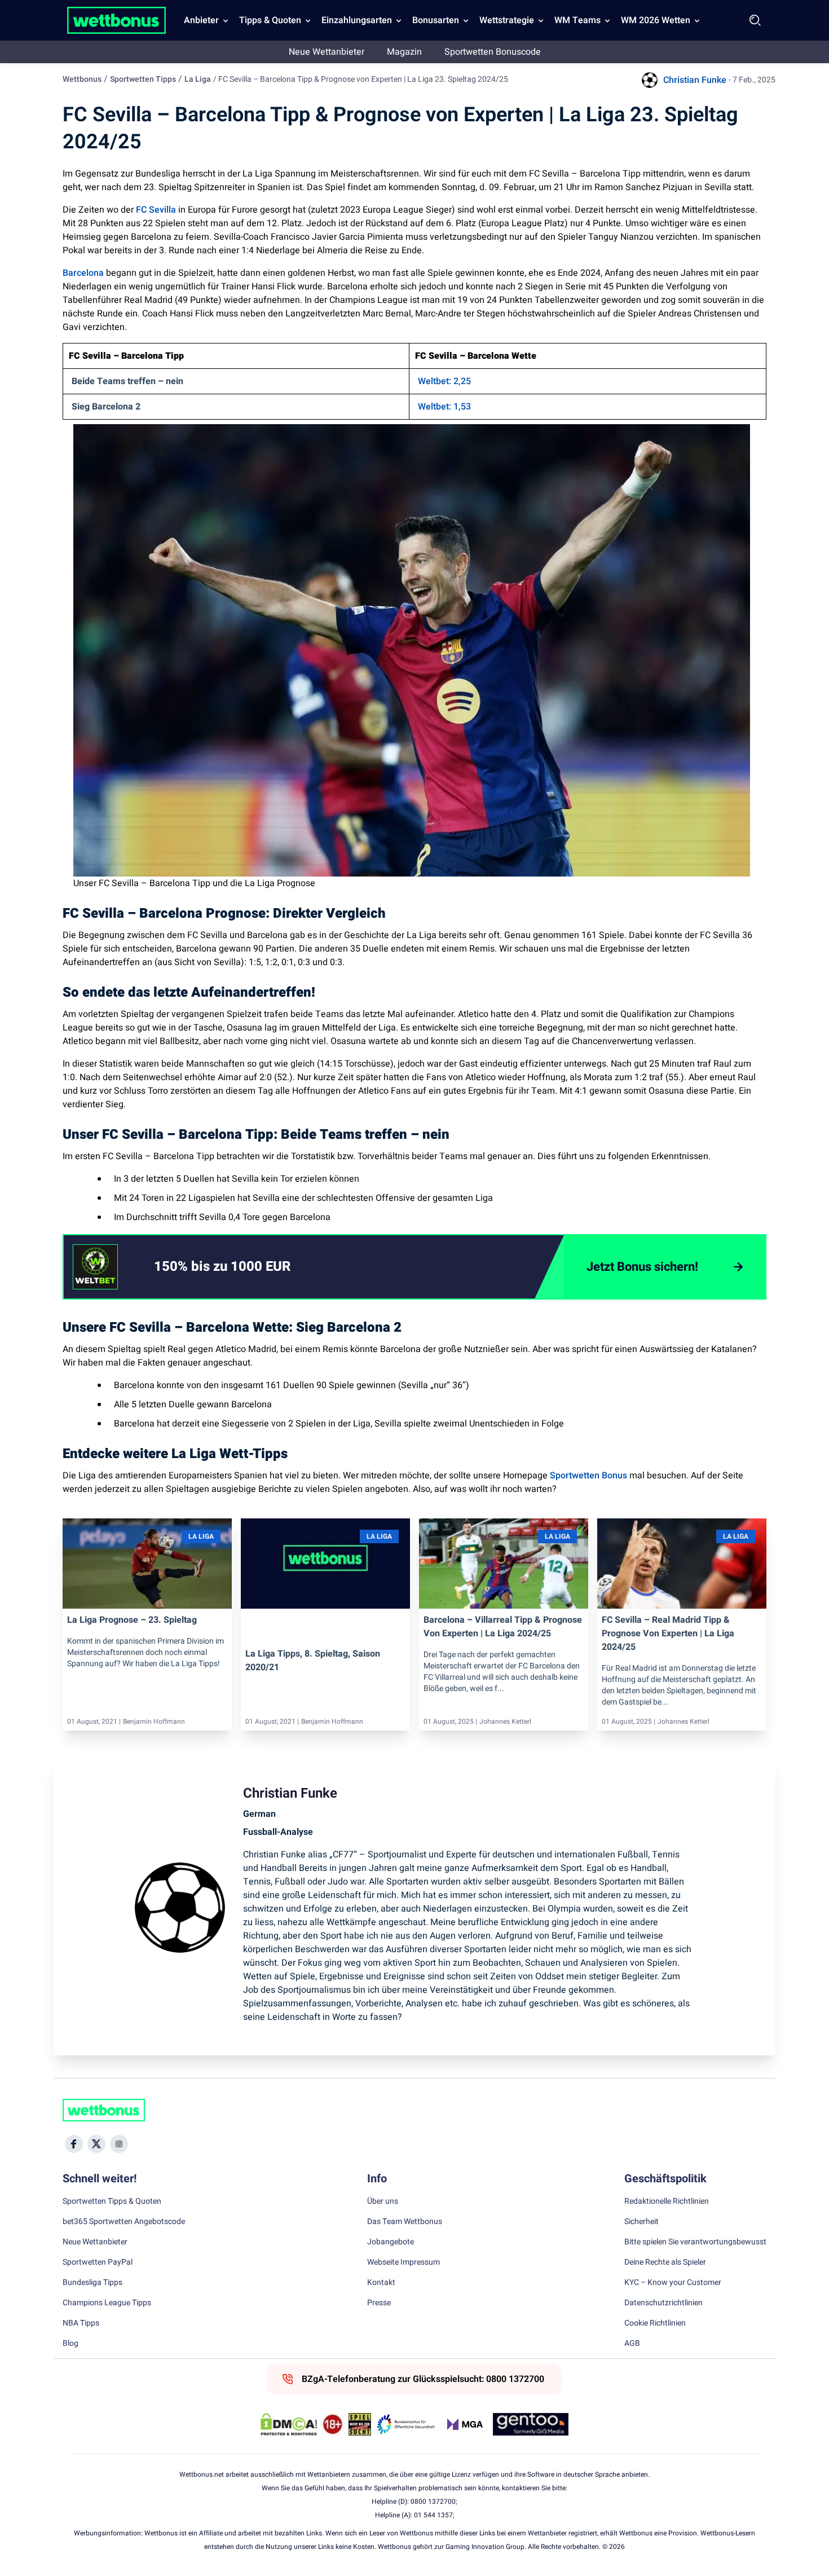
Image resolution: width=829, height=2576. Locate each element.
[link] (245, 1267)
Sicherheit (641, 2222)
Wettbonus (82, 79)
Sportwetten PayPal (98, 2262)
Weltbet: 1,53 (444, 407)
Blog (70, 2344)
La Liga (198, 79)
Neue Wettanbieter (327, 52)
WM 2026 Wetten (656, 20)
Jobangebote (391, 2242)
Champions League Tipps (107, 2303)
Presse (379, 2303)
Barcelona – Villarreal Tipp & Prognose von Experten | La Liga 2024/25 (503, 1627)
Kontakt (381, 2283)
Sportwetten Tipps (143, 79)
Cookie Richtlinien (655, 2323)
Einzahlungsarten (357, 20)
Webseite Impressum (404, 2262)
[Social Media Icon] (74, 2144)
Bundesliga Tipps (92, 2283)
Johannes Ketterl (505, 1721)
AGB (632, 2344)
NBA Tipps (81, 2323)
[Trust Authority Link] (406, 2424)
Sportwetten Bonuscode (493, 52)
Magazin (404, 52)
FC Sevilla (156, 210)
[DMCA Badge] (289, 2424)
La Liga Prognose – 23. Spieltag (132, 1620)
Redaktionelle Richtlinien (667, 2201)
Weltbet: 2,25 (444, 381)
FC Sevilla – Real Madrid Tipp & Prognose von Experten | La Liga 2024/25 (668, 1633)
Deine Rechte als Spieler (665, 2262)
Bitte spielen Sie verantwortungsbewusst (695, 2242)
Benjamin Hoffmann (154, 1721)
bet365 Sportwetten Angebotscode (124, 2222)
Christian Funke (695, 80)
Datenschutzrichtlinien (663, 2303)
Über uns (383, 2201)
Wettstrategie (507, 20)
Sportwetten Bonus (588, 1476)
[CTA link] (95, 1267)
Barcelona (83, 273)
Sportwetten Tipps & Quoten (112, 2201)
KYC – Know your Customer (673, 2283)
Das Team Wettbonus (405, 2222)
